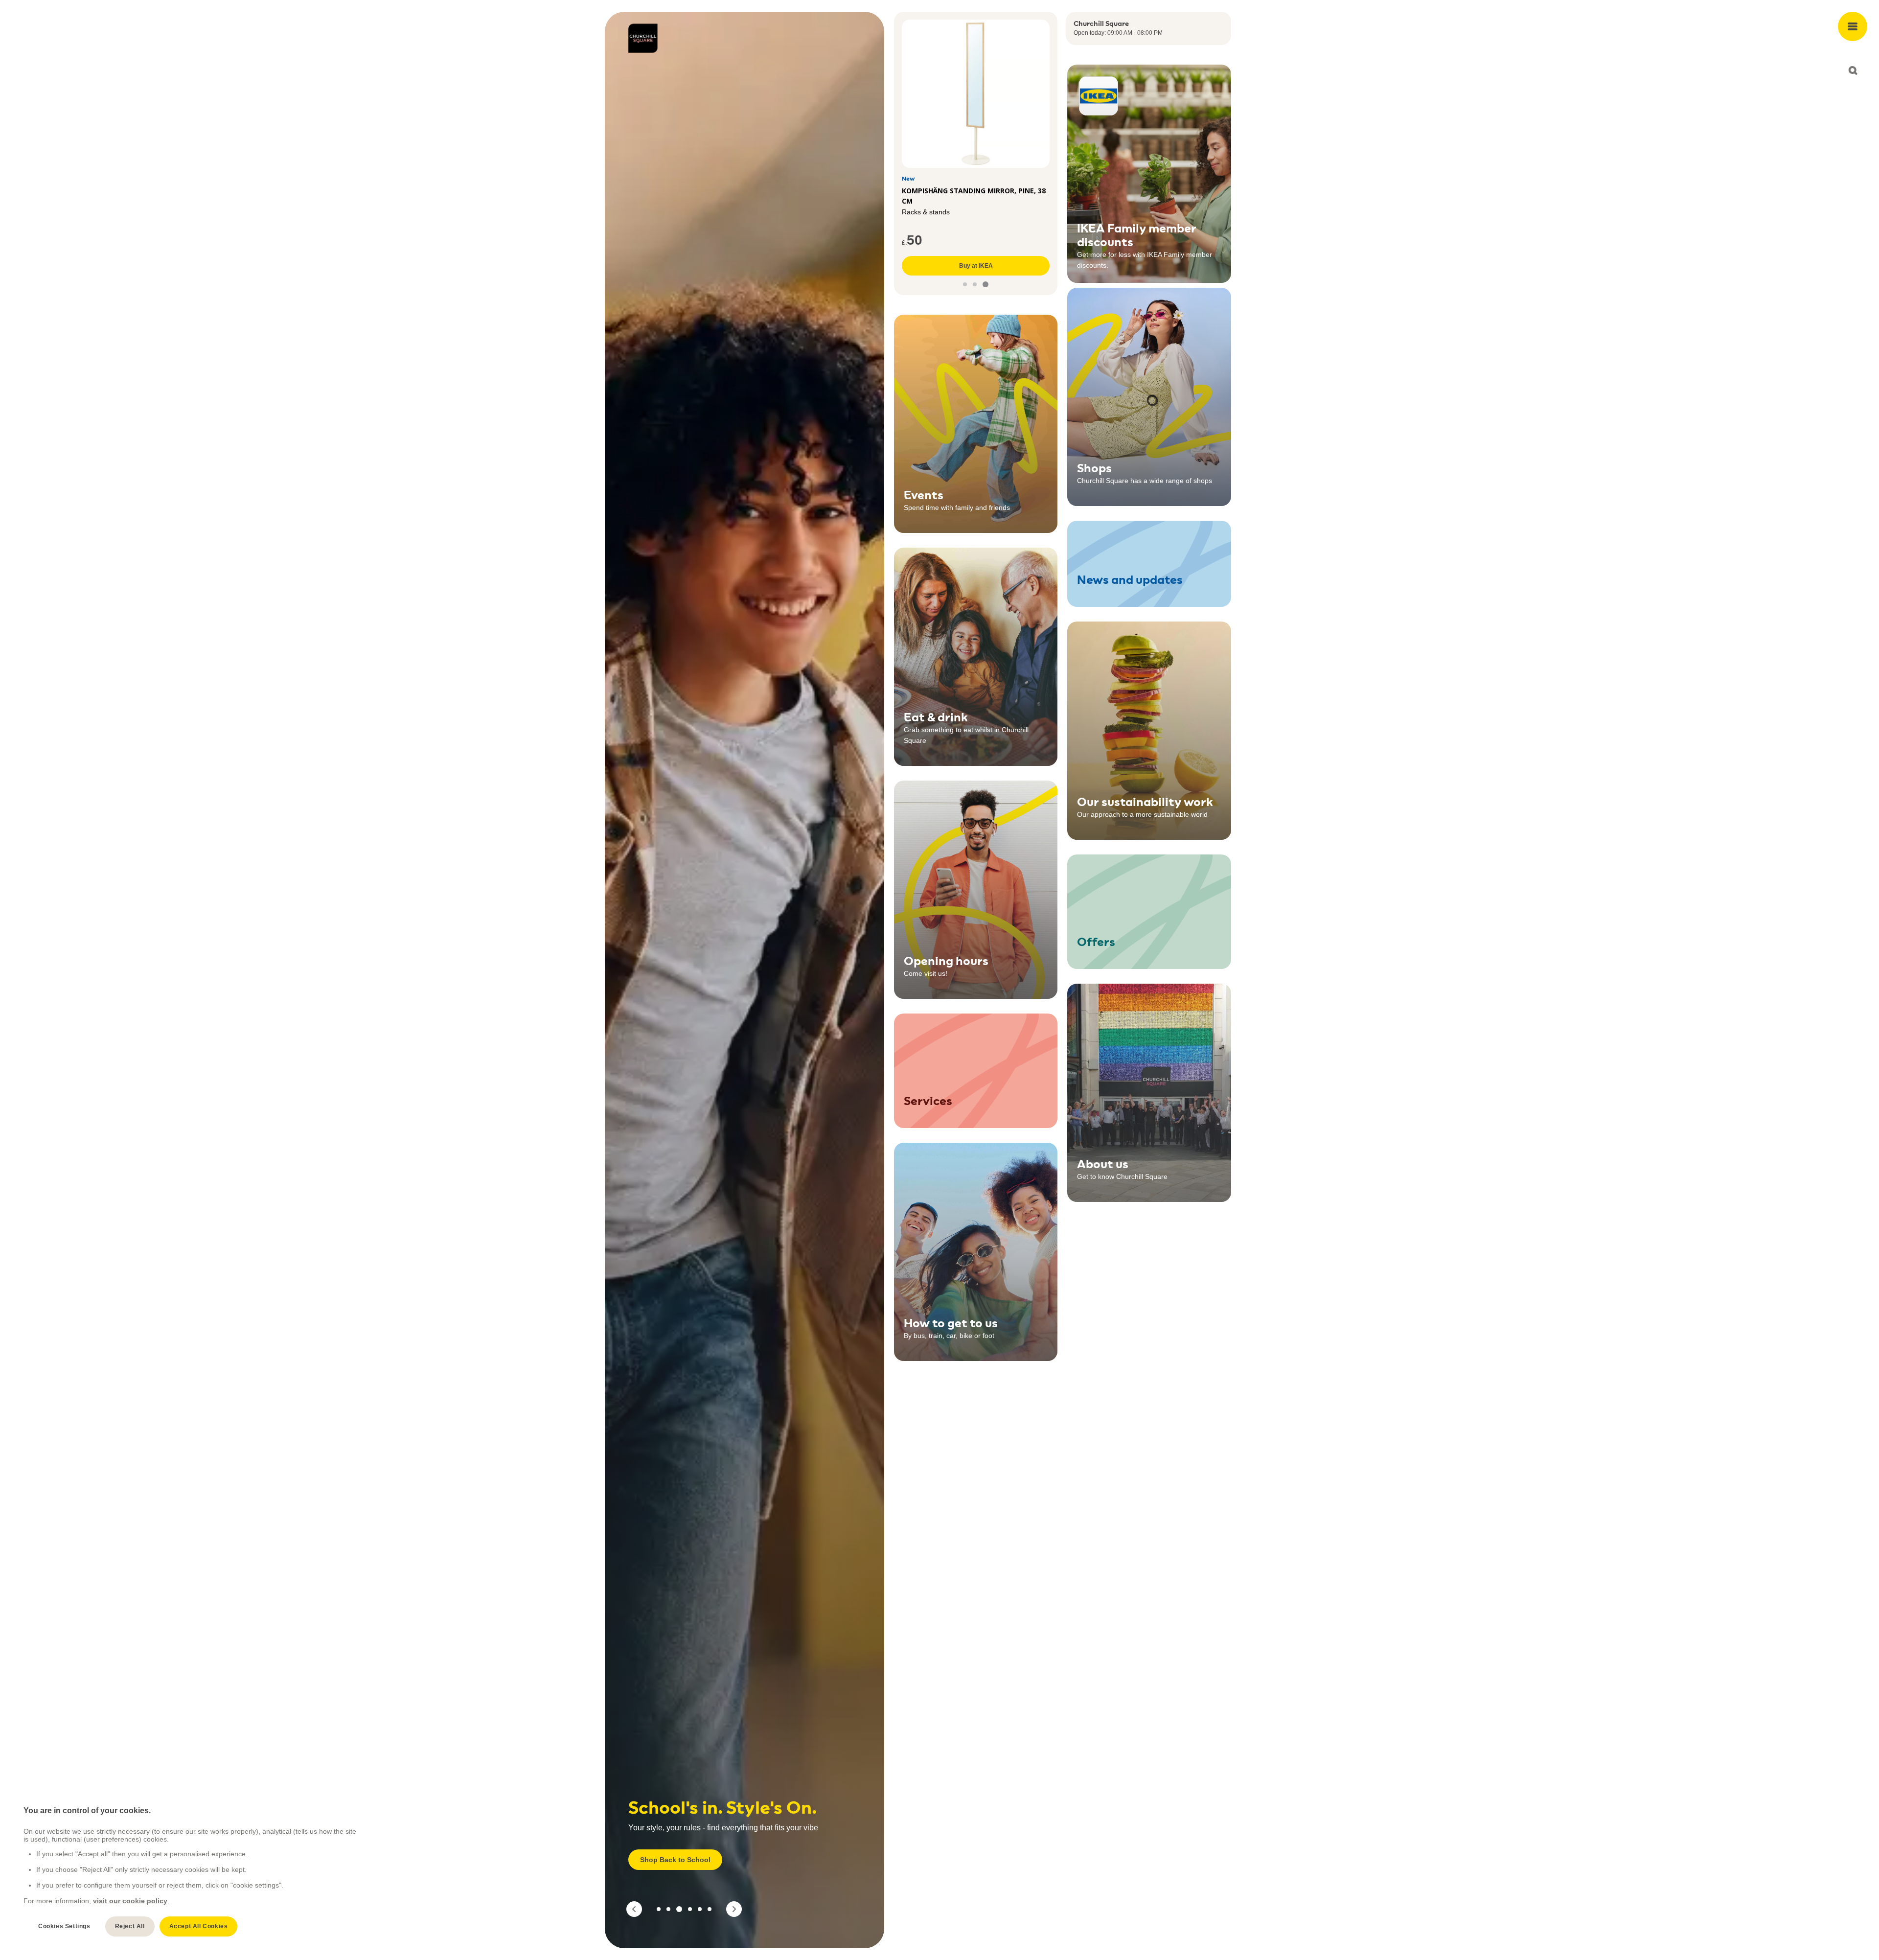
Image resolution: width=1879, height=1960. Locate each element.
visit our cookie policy (130, 1901)
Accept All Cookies (199, 1926)
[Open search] (1853, 70)
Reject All (130, 1926)
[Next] (734, 1909)
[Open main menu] (1853, 26)
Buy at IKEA (976, 266)
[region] (191, 1871)
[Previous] (634, 1909)
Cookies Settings (64, 1926)
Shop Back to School (675, 1860)
